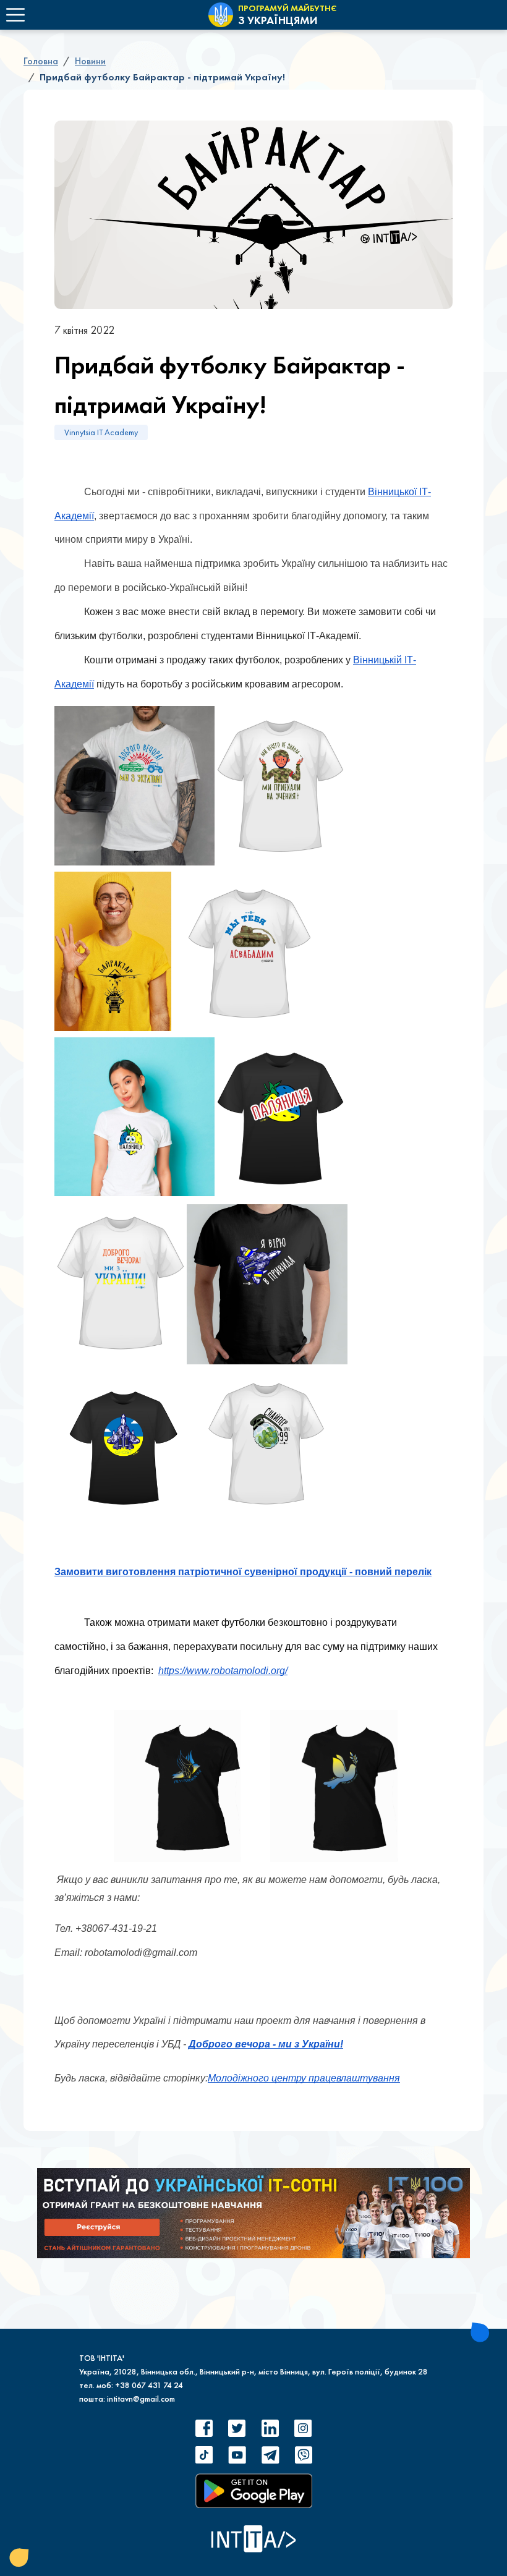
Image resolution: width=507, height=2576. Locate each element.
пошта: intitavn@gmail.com (127, 2399)
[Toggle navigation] (15, 15)
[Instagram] (303, 2428)
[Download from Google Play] (254, 2491)
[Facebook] (204, 2428)
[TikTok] (204, 2455)
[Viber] (303, 2455)
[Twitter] (237, 2428)
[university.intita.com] (253, 2213)
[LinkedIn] (270, 2428)
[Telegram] (270, 2455)
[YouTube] (237, 2455)
